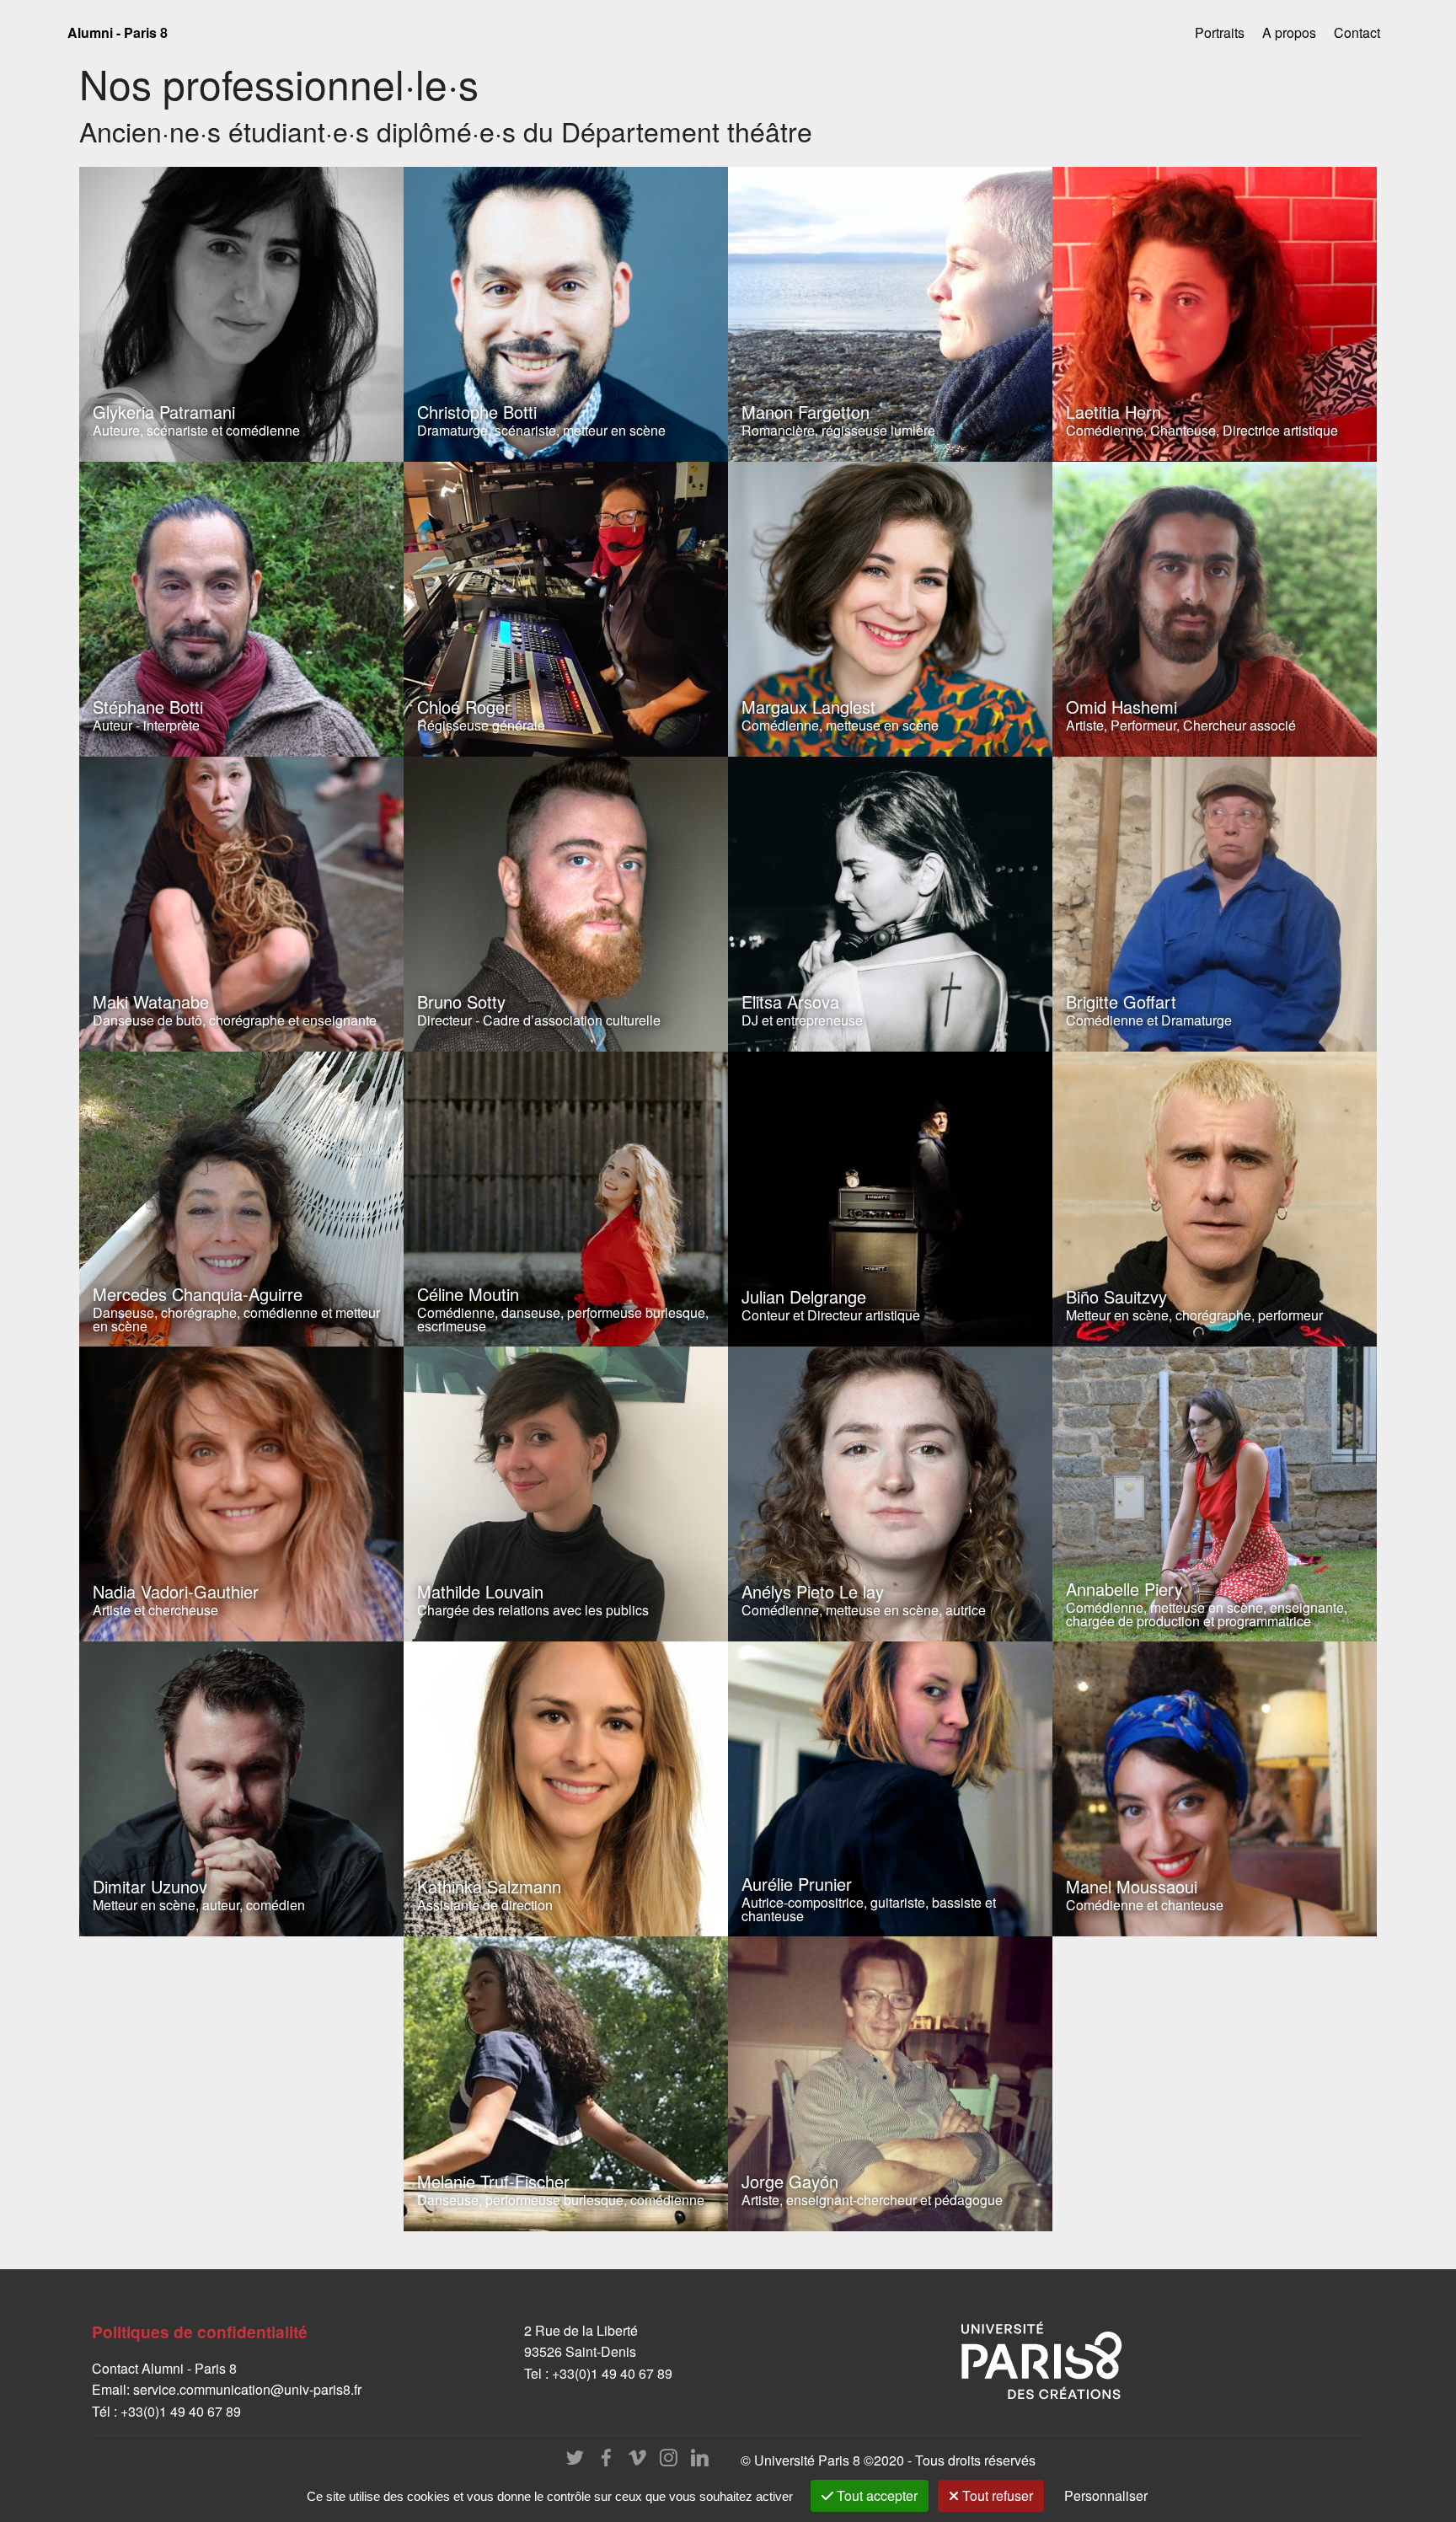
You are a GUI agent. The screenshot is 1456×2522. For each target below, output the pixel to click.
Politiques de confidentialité (200, 2332)
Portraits (1220, 32)
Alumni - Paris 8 (118, 32)
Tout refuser (996, 2495)
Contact (1357, 32)
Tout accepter (875, 2495)
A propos (1289, 32)
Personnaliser (1106, 2495)
